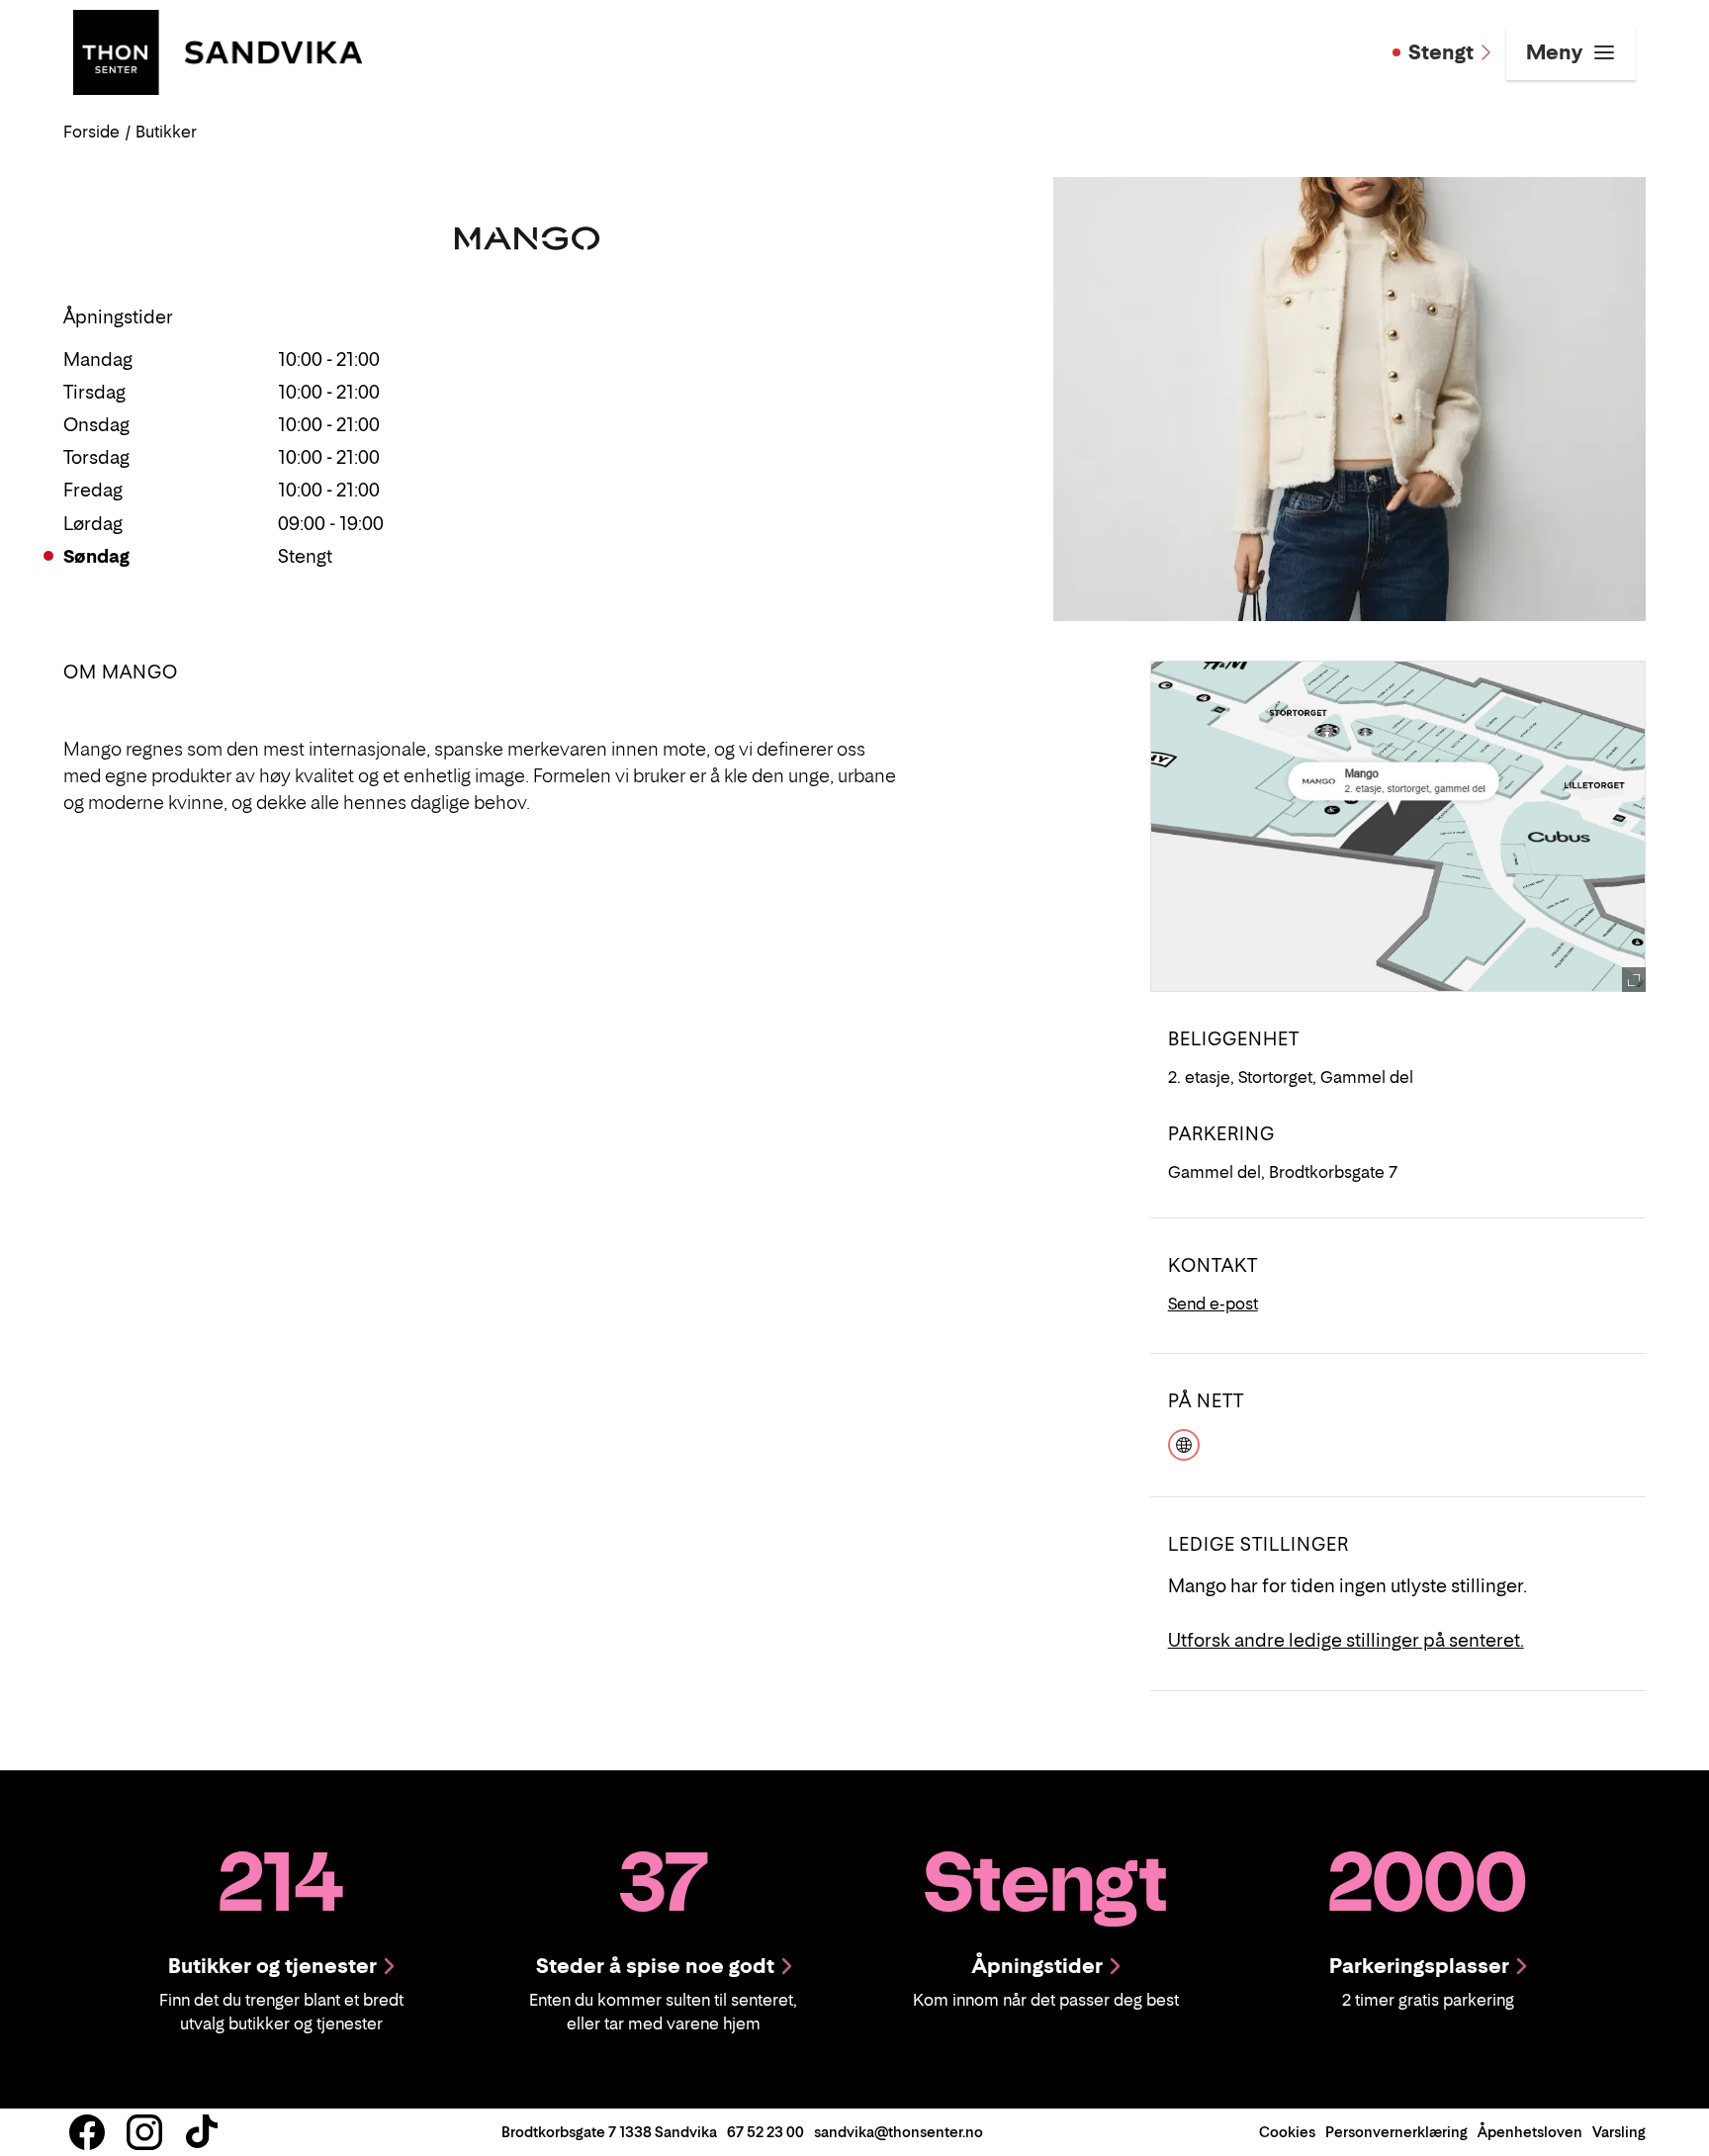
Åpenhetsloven (1530, 2132)
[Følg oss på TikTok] (202, 2132)
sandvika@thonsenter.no (899, 2132)
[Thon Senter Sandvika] (218, 50)
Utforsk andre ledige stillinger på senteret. (1346, 1640)
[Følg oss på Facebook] (87, 2132)
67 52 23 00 (765, 2132)
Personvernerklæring (1396, 2132)
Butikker (166, 132)
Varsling (1619, 2132)
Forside (91, 132)
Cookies (1287, 2132)
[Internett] (1184, 1442)
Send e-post (1213, 1303)
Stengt (1441, 52)
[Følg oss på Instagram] (144, 2132)
